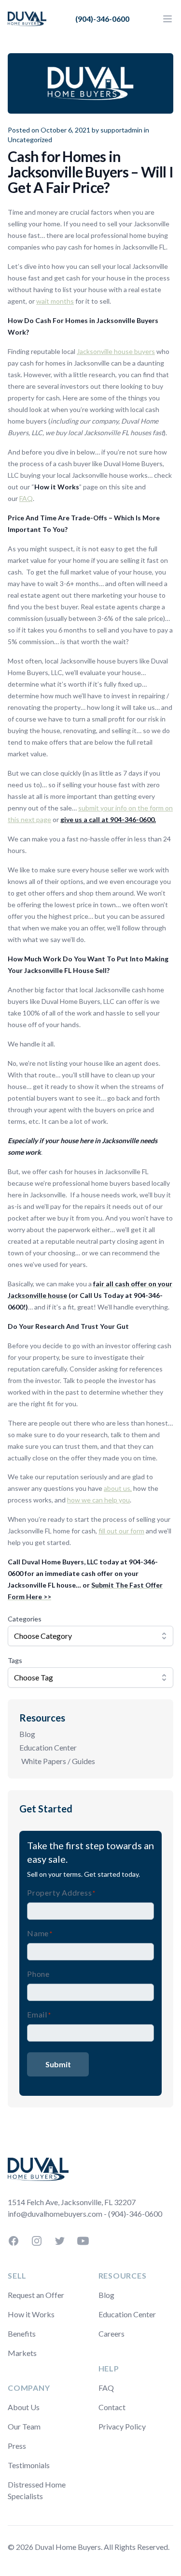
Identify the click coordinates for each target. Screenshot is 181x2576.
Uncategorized (30, 140)
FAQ (26, 498)
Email (39, 2014)
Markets (22, 2353)
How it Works (31, 2314)
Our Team (24, 2426)
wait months (55, 301)
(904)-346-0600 (102, 19)
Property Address (61, 1892)
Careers (111, 2333)
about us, (118, 1488)
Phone (38, 1974)
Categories (25, 1619)
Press (17, 2446)
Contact (112, 2407)
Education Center (48, 1747)
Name (40, 1933)
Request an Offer (36, 2295)
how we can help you (98, 1500)
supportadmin (121, 130)
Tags (15, 1660)
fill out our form (121, 1531)
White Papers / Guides (58, 1761)
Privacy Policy (122, 2426)
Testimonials (29, 2465)
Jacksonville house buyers (116, 351)
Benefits (22, 2333)
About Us (24, 2407)
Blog (27, 1734)
